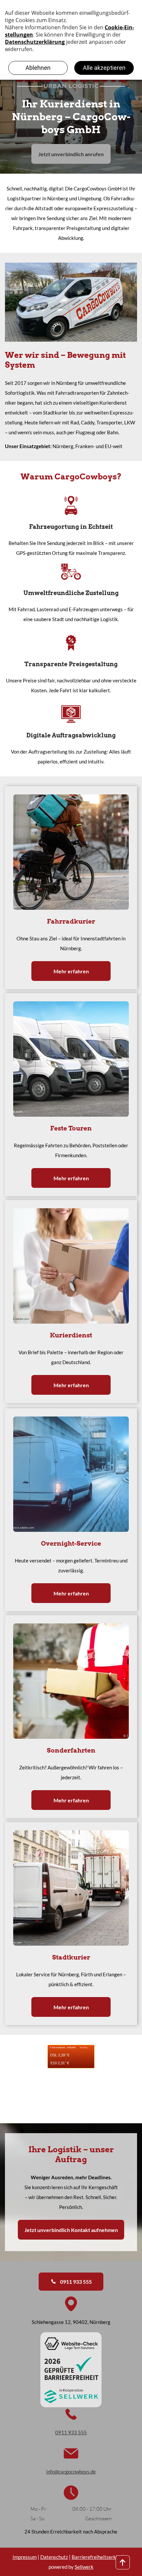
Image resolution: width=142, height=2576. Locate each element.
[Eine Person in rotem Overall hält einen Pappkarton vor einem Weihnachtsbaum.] (71, 1681)
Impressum (25, 2557)
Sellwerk (84, 2567)
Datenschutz (54, 2557)
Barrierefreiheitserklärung (101, 2557)
